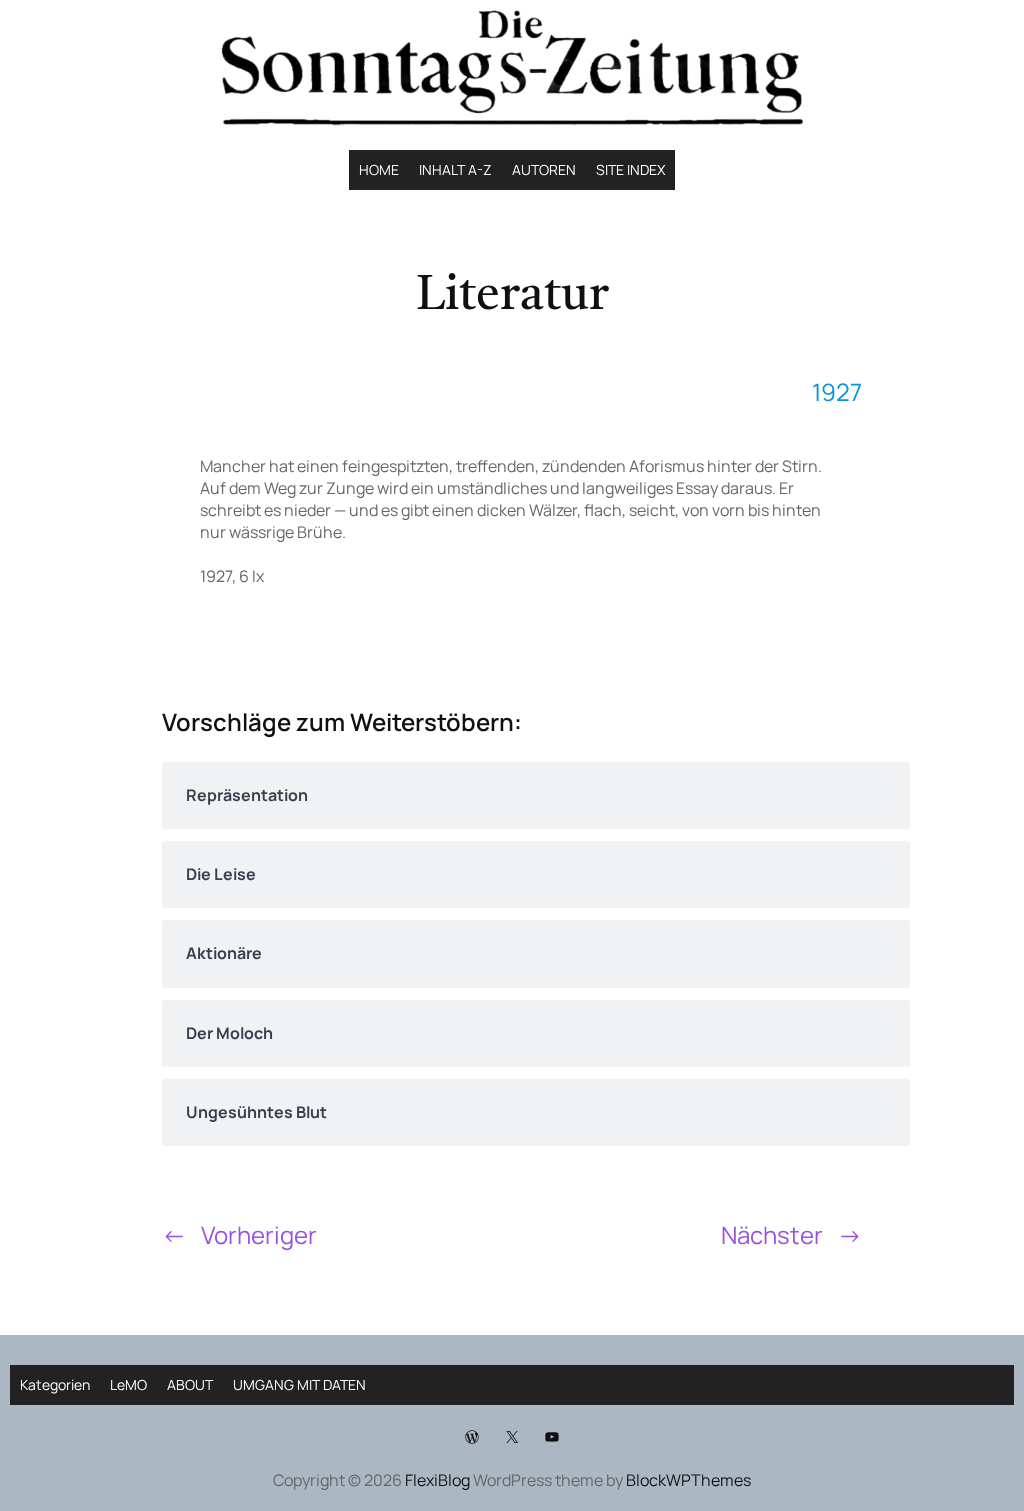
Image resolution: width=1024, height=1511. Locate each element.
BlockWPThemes (688, 1480)
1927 (837, 391)
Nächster (772, 1234)
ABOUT (190, 1384)
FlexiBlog (437, 1480)
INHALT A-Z (455, 169)
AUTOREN (544, 169)
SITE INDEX (630, 169)
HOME (379, 169)
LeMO (128, 1384)
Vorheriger (259, 1234)
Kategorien (55, 1384)
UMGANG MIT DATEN (299, 1384)
